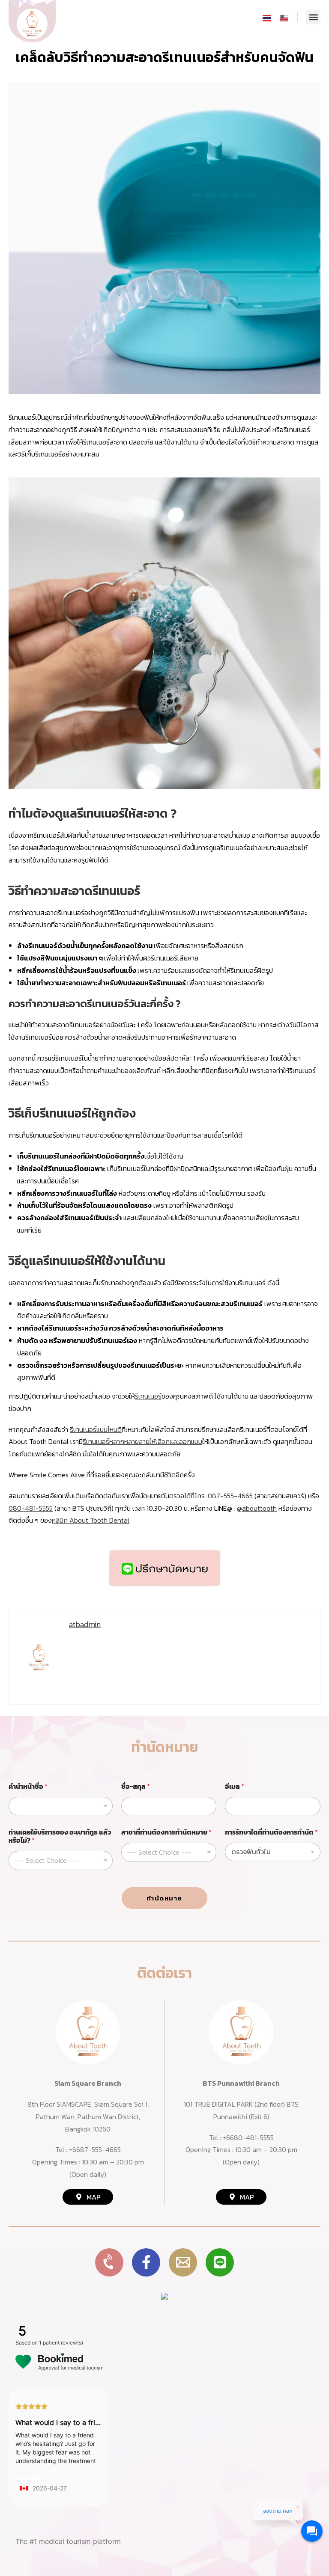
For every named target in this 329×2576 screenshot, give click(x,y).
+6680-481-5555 (248, 2137)
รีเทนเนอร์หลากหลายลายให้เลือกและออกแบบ (142, 1441)
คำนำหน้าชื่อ (28, 1786)
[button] (313, 17)
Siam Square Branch (88, 2083)
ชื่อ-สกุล (136, 1786)
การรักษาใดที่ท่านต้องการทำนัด (271, 1832)
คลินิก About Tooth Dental (91, 1520)
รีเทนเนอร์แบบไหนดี (96, 1429)
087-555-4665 (230, 1496)
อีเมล (235, 1786)
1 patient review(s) (61, 2343)
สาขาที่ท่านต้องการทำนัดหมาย (166, 1832)
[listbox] (61, 1806)
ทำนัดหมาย (164, 1898)
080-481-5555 (31, 1508)
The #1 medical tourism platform (68, 2541)
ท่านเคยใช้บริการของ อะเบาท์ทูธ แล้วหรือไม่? (60, 1836)
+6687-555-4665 (95, 2149)
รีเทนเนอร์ (148, 1396)
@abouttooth (257, 1508)
